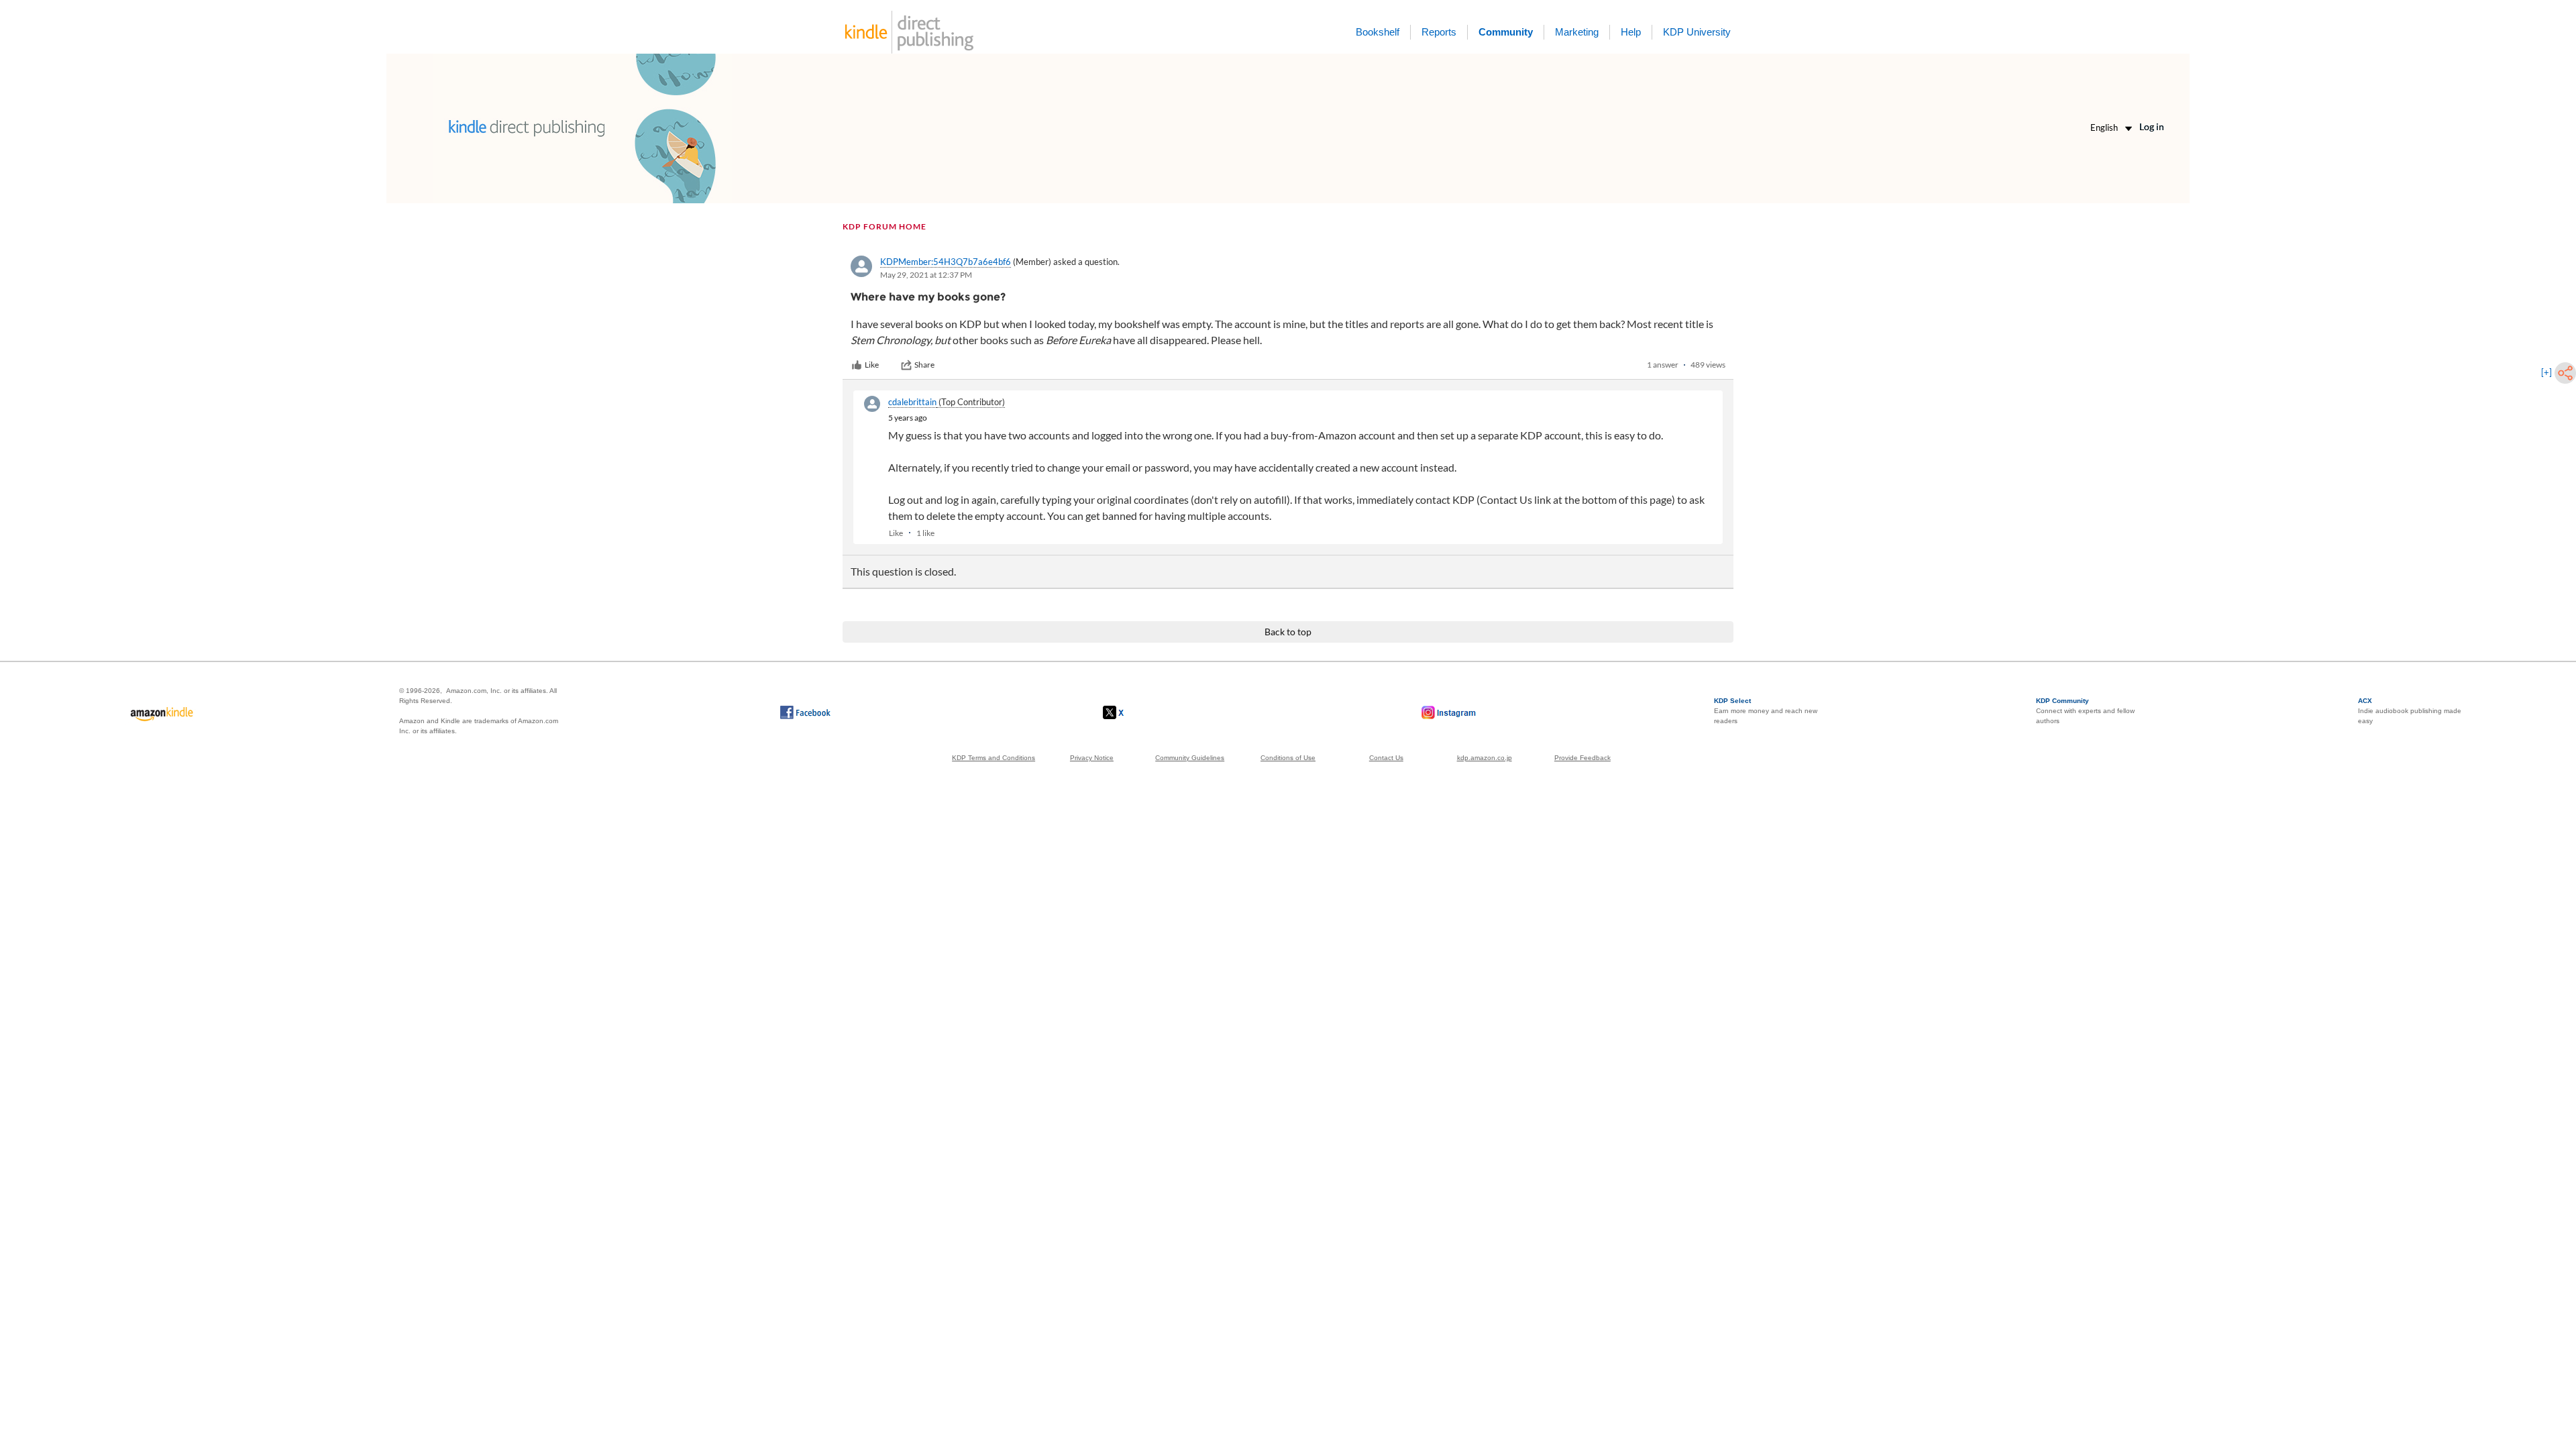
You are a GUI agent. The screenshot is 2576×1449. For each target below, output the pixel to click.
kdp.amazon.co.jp (1485, 758)
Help (1631, 32)
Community (1506, 32)
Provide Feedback (1582, 758)
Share (924, 365)
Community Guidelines (1190, 758)
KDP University (1697, 32)
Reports (1439, 32)
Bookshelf (1378, 32)
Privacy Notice (1092, 758)
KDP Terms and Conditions (994, 758)
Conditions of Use (1288, 758)
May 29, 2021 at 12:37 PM (926, 275)
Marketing (1577, 32)
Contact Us (1386, 758)
